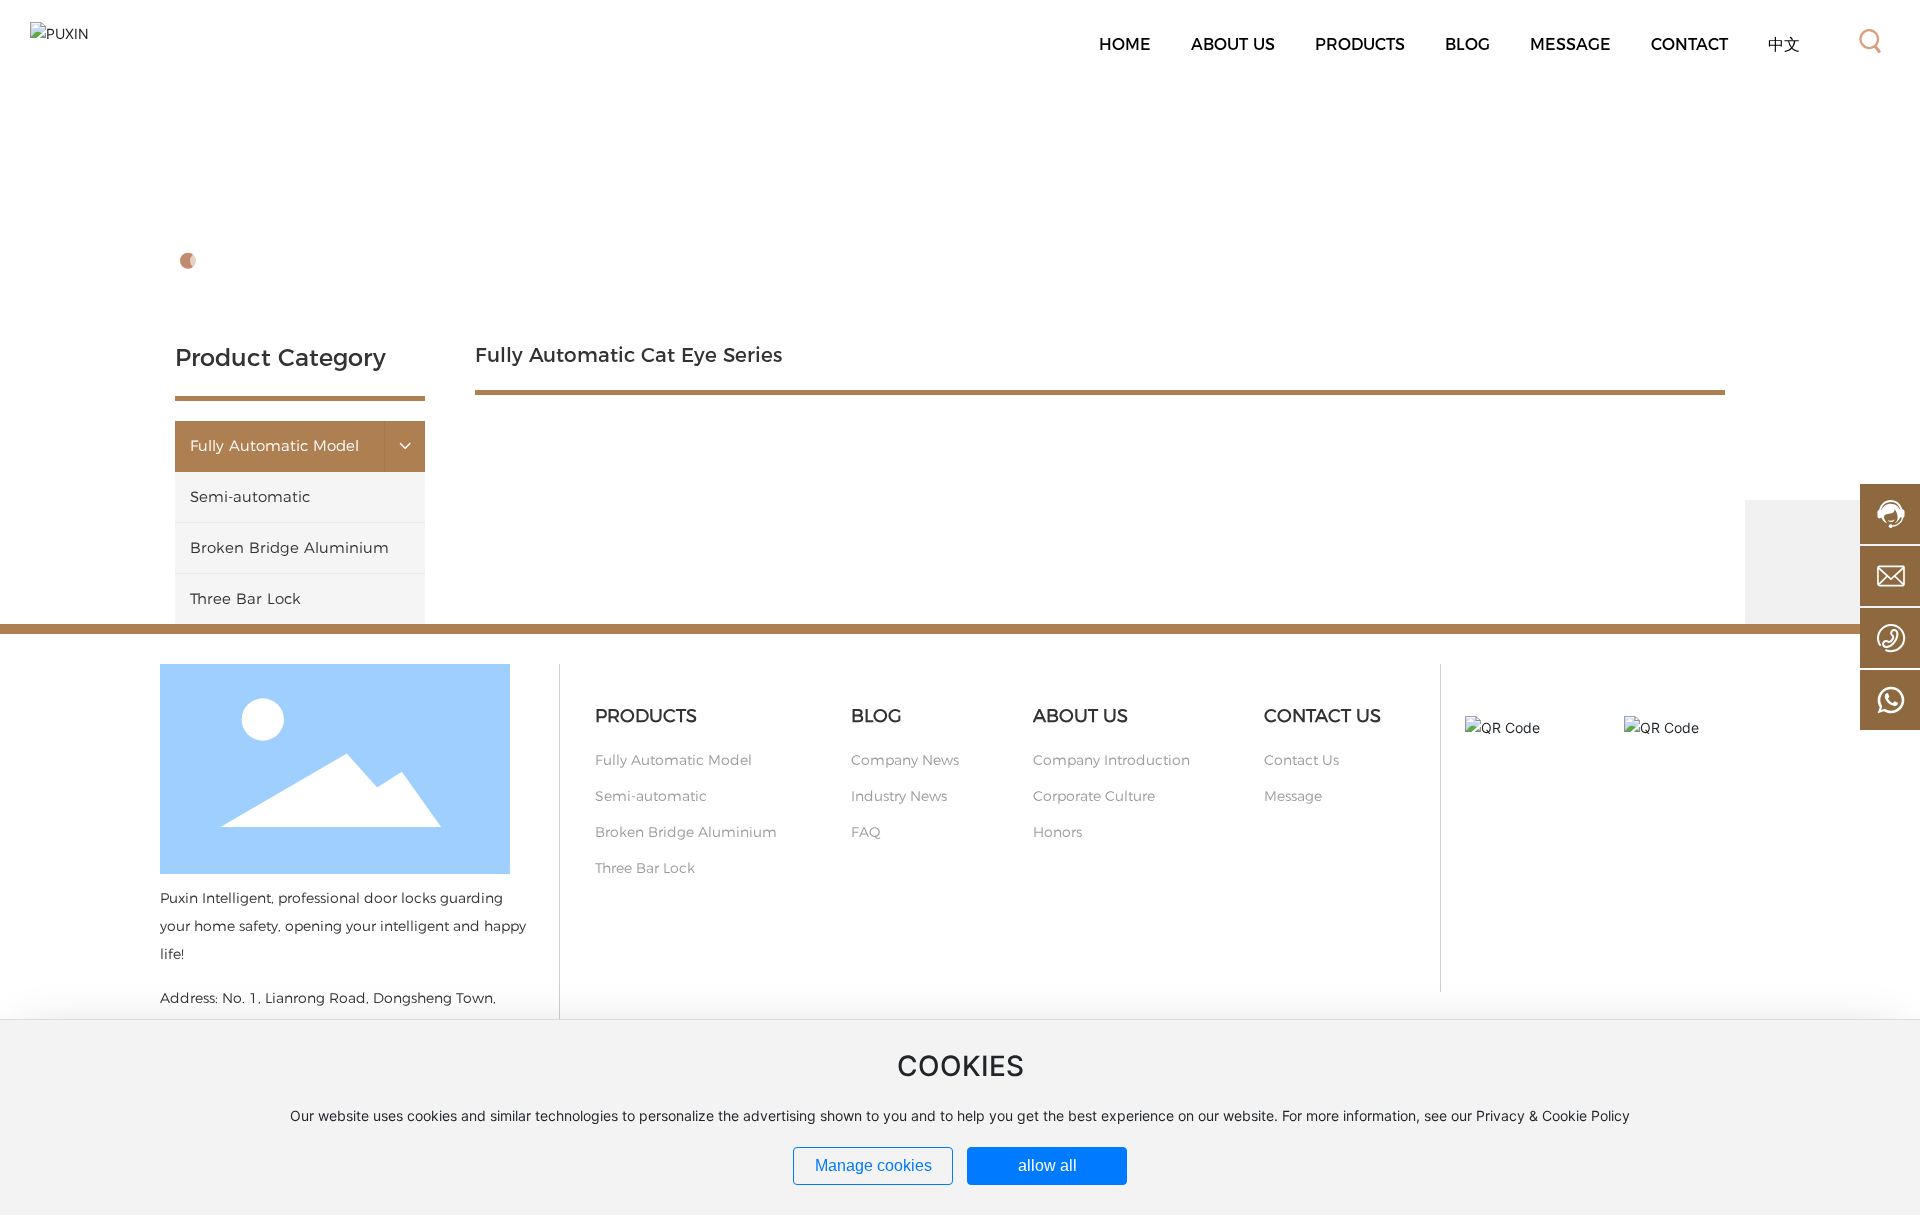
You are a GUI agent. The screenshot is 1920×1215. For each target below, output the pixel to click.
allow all (1047, 1165)
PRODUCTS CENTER (343, 201)
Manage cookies (873, 1165)
